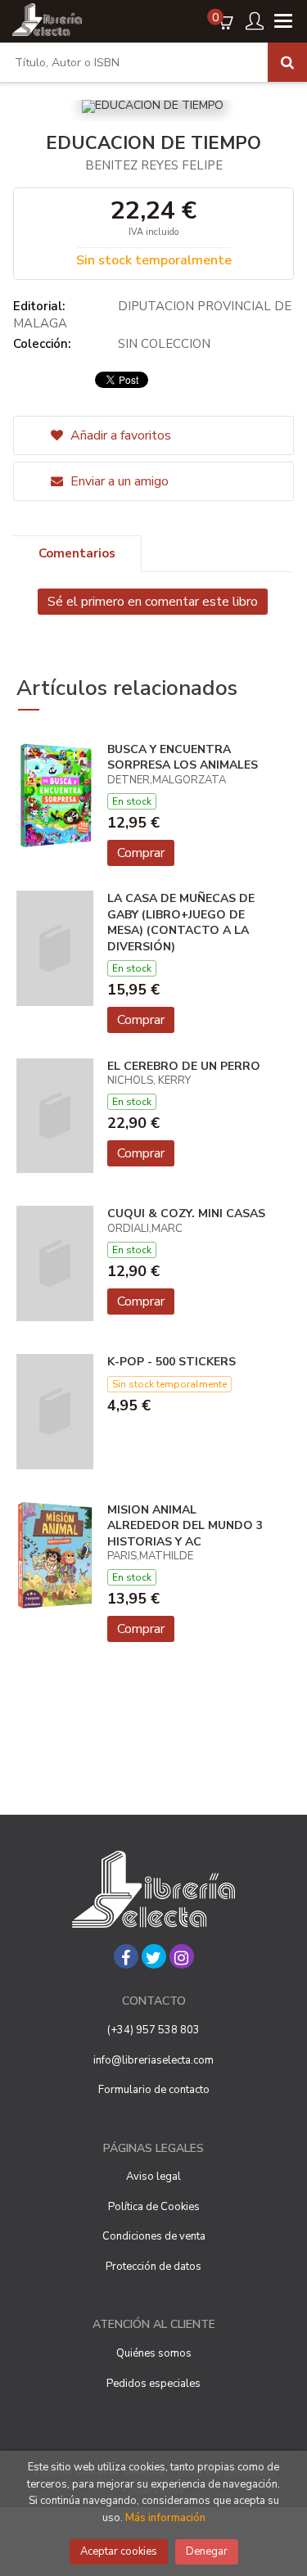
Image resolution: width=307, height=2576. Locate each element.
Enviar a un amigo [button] (118, 481)
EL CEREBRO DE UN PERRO (184, 1066)
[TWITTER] (154, 1956)
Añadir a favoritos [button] (119, 435)
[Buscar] (287, 62)
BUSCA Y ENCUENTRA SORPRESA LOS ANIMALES (183, 758)
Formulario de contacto (154, 2090)
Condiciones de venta (154, 2236)
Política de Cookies (154, 2207)
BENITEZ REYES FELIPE (154, 165)
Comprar (141, 853)
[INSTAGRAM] (182, 1956)
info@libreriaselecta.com (153, 2060)
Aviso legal (153, 2177)
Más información (165, 2518)
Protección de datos (153, 2267)
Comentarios (77, 553)
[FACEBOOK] (126, 1956)
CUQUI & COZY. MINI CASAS (186, 1214)
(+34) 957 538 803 (153, 2030)
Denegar (207, 2551)
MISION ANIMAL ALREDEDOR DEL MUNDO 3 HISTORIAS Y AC (185, 1526)
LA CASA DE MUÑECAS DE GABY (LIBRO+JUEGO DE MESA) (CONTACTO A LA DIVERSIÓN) (181, 923)
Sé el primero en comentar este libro (153, 602)
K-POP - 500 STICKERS (172, 1362)
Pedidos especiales (153, 2384)
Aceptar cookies (119, 2551)
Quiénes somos (154, 2353)
